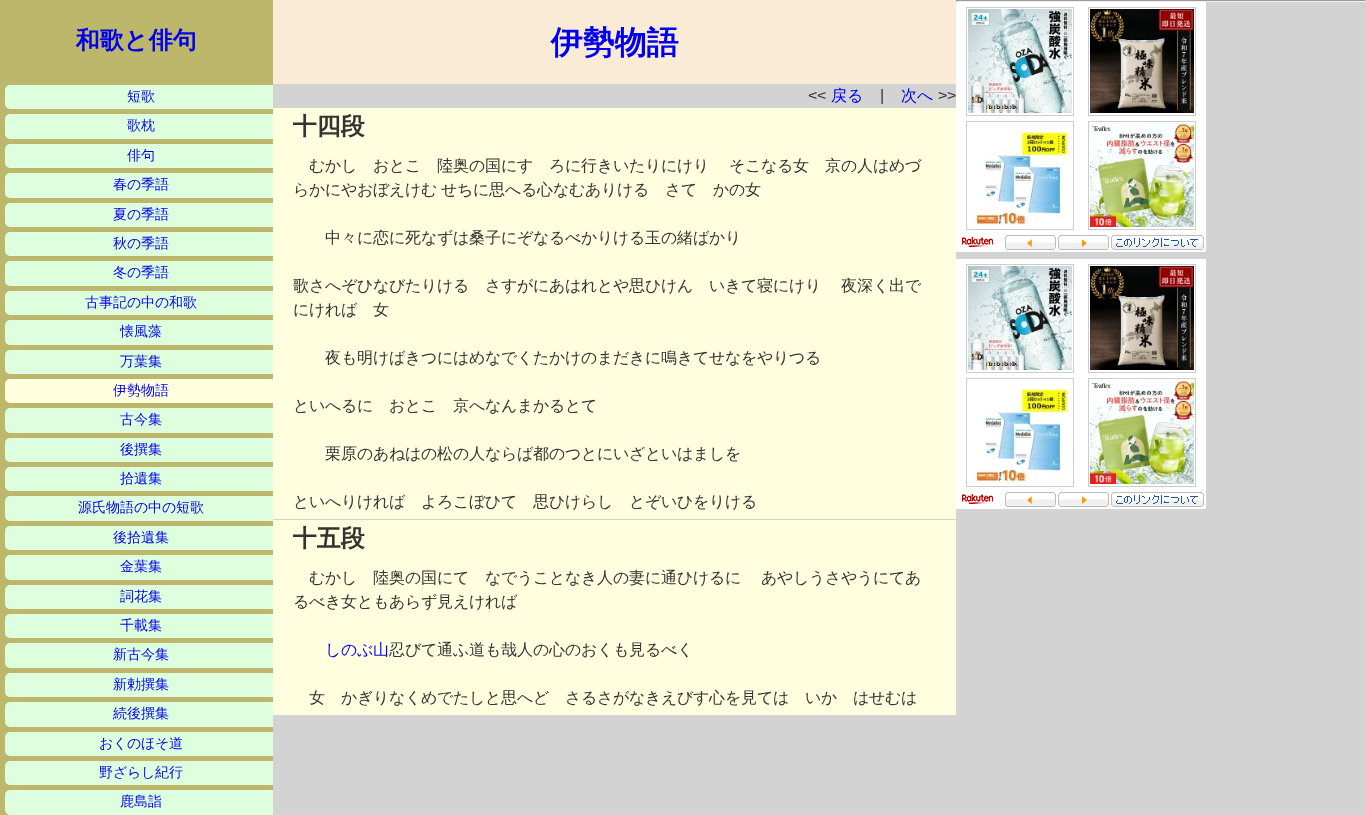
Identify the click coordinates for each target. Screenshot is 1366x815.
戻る (847, 95)
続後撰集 (141, 713)
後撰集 (141, 449)
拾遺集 (141, 478)
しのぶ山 (357, 649)
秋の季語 (141, 243)
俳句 (141, 155)
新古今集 (141, 654)
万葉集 (141, 361)
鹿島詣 (141, 801)
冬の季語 (141, 272)
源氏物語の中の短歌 (141, 507)
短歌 (141, 96)
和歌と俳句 (136, 40)
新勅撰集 (141, 684)
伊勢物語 (141, 390)
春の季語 (141, 184)
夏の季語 (141, 214)
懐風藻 (141, 331)
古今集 (141, 419)
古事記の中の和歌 (141, 302)
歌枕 (141, 125)
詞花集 (141, 596)
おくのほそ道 (141, 743)
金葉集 (141, 566)
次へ (917, 95)
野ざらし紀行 (141, 772)
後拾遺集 (141, 537)
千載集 (141, 625)
